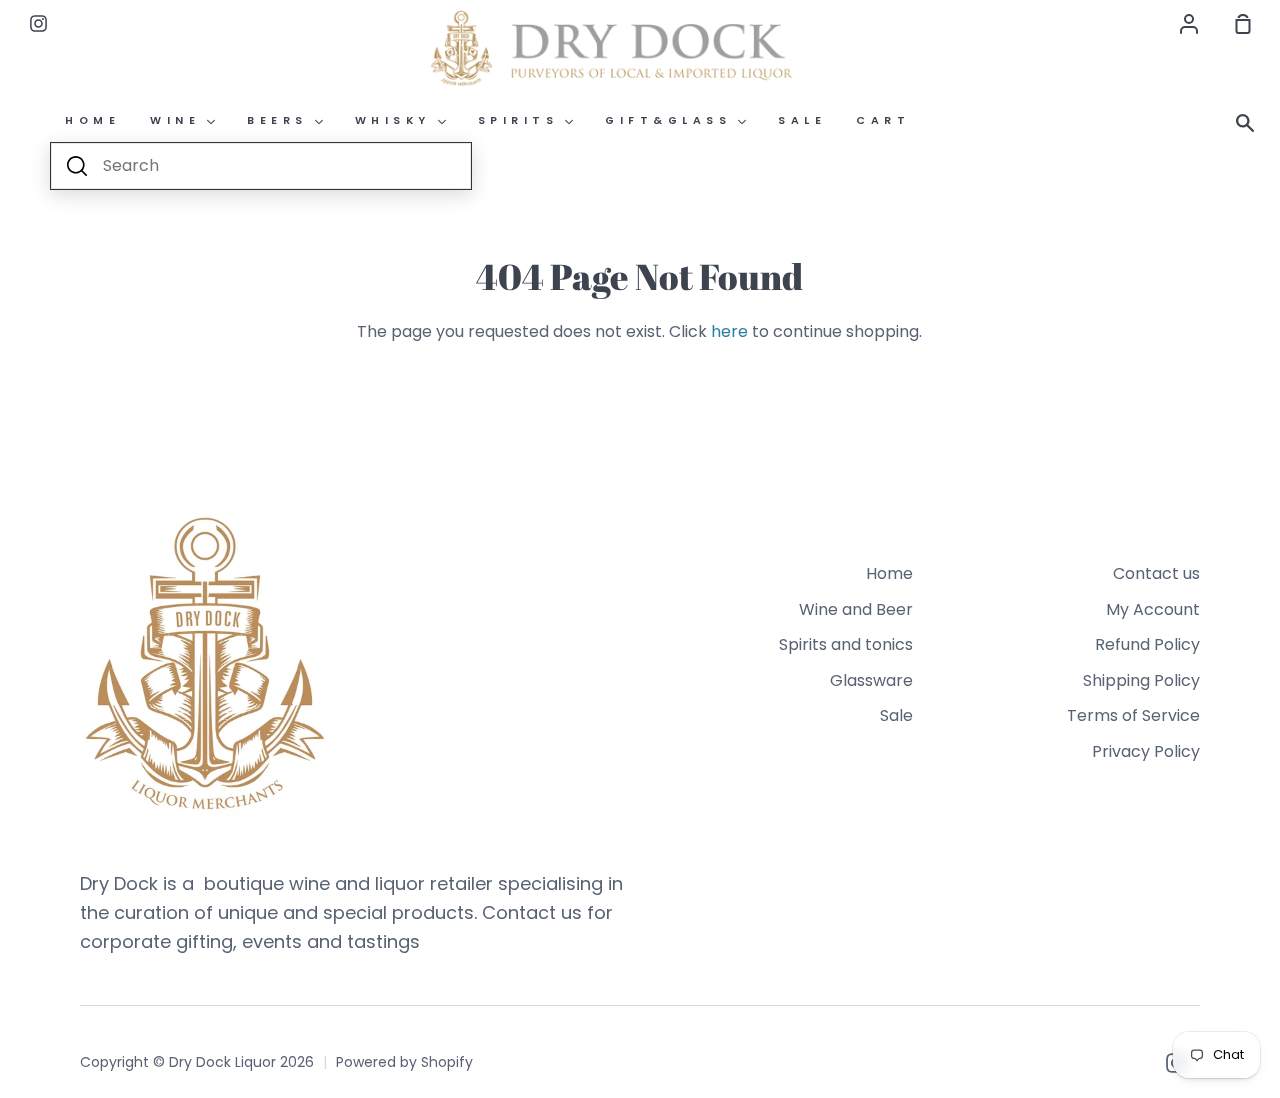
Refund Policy (1147, 644)
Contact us (1156, 573)
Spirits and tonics (846, 644)
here (729, 331)
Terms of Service (1133, 715)
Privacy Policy (1146, 751)
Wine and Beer (856, 609)
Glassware (871, 680)
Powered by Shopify (404, 1062)
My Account (1153, 609)
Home (889, 573)
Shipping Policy (1141, 680)
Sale (896, 715)
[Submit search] (77, 166)
